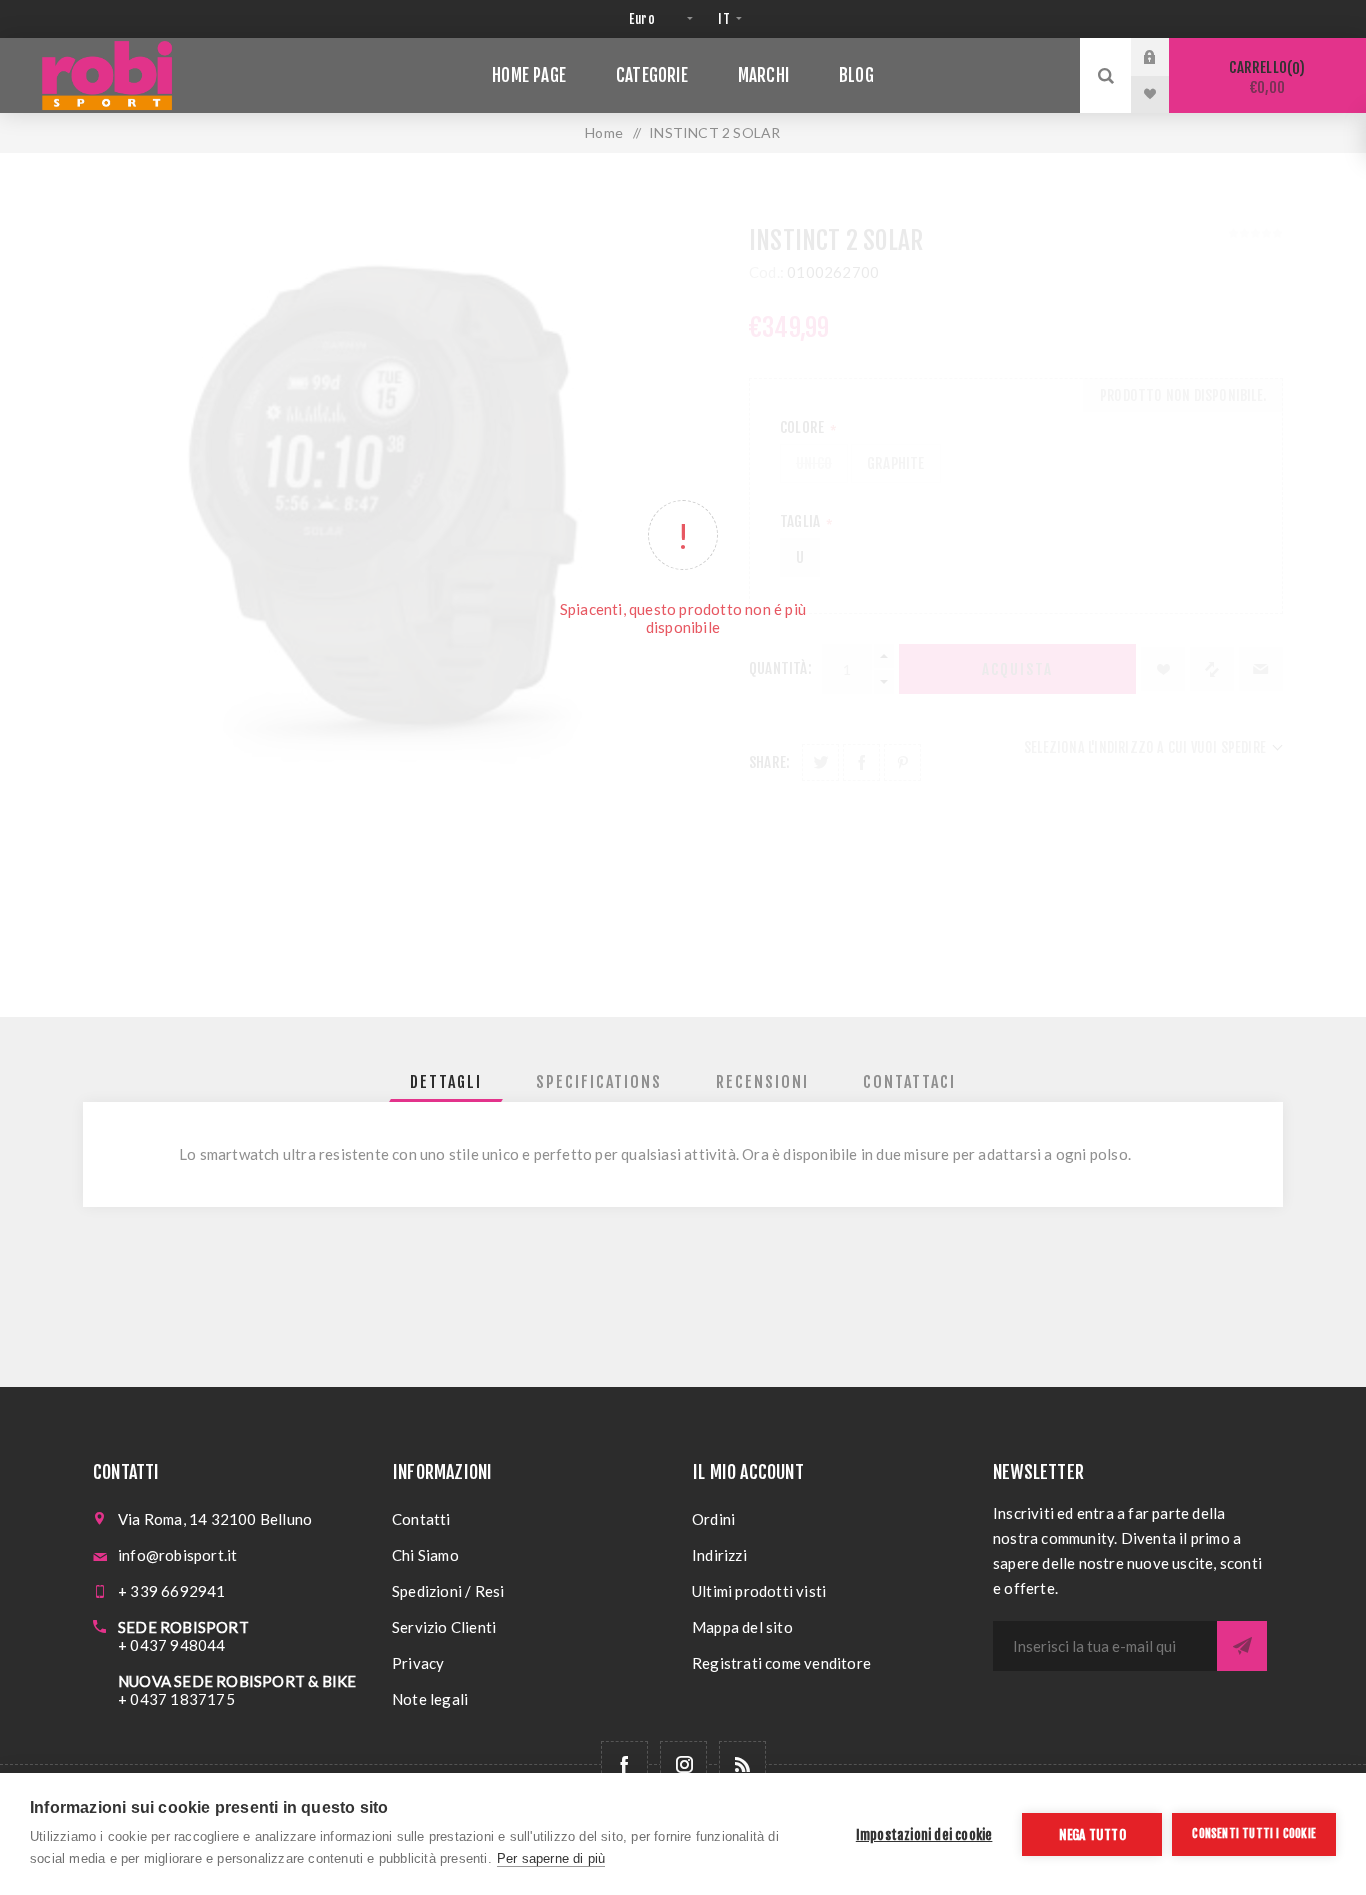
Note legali (430, 1699)
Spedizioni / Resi (448, 1591)
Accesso (1165, 57)
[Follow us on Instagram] (683, 1764)
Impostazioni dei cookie (924, 1834)
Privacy (418, 1663)
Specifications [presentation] (599, 1082)
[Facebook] (624, 1764)
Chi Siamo (425, 1555)
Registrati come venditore (781, 1663)
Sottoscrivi (1242, 1646)
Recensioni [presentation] (762, 1082)
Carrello (1264, 77)
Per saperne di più (551, 1858)
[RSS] (742, 1764)
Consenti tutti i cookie (1254, 1833)
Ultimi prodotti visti (759, 1591)
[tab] (446, 1082)
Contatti (421, 1519)
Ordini (713, 1519)
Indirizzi (719, 1555)
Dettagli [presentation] (446, 1082)
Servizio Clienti (444, 1627)
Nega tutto (1092, 1834)
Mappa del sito (742, 1627)
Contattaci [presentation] (909, 1082)
